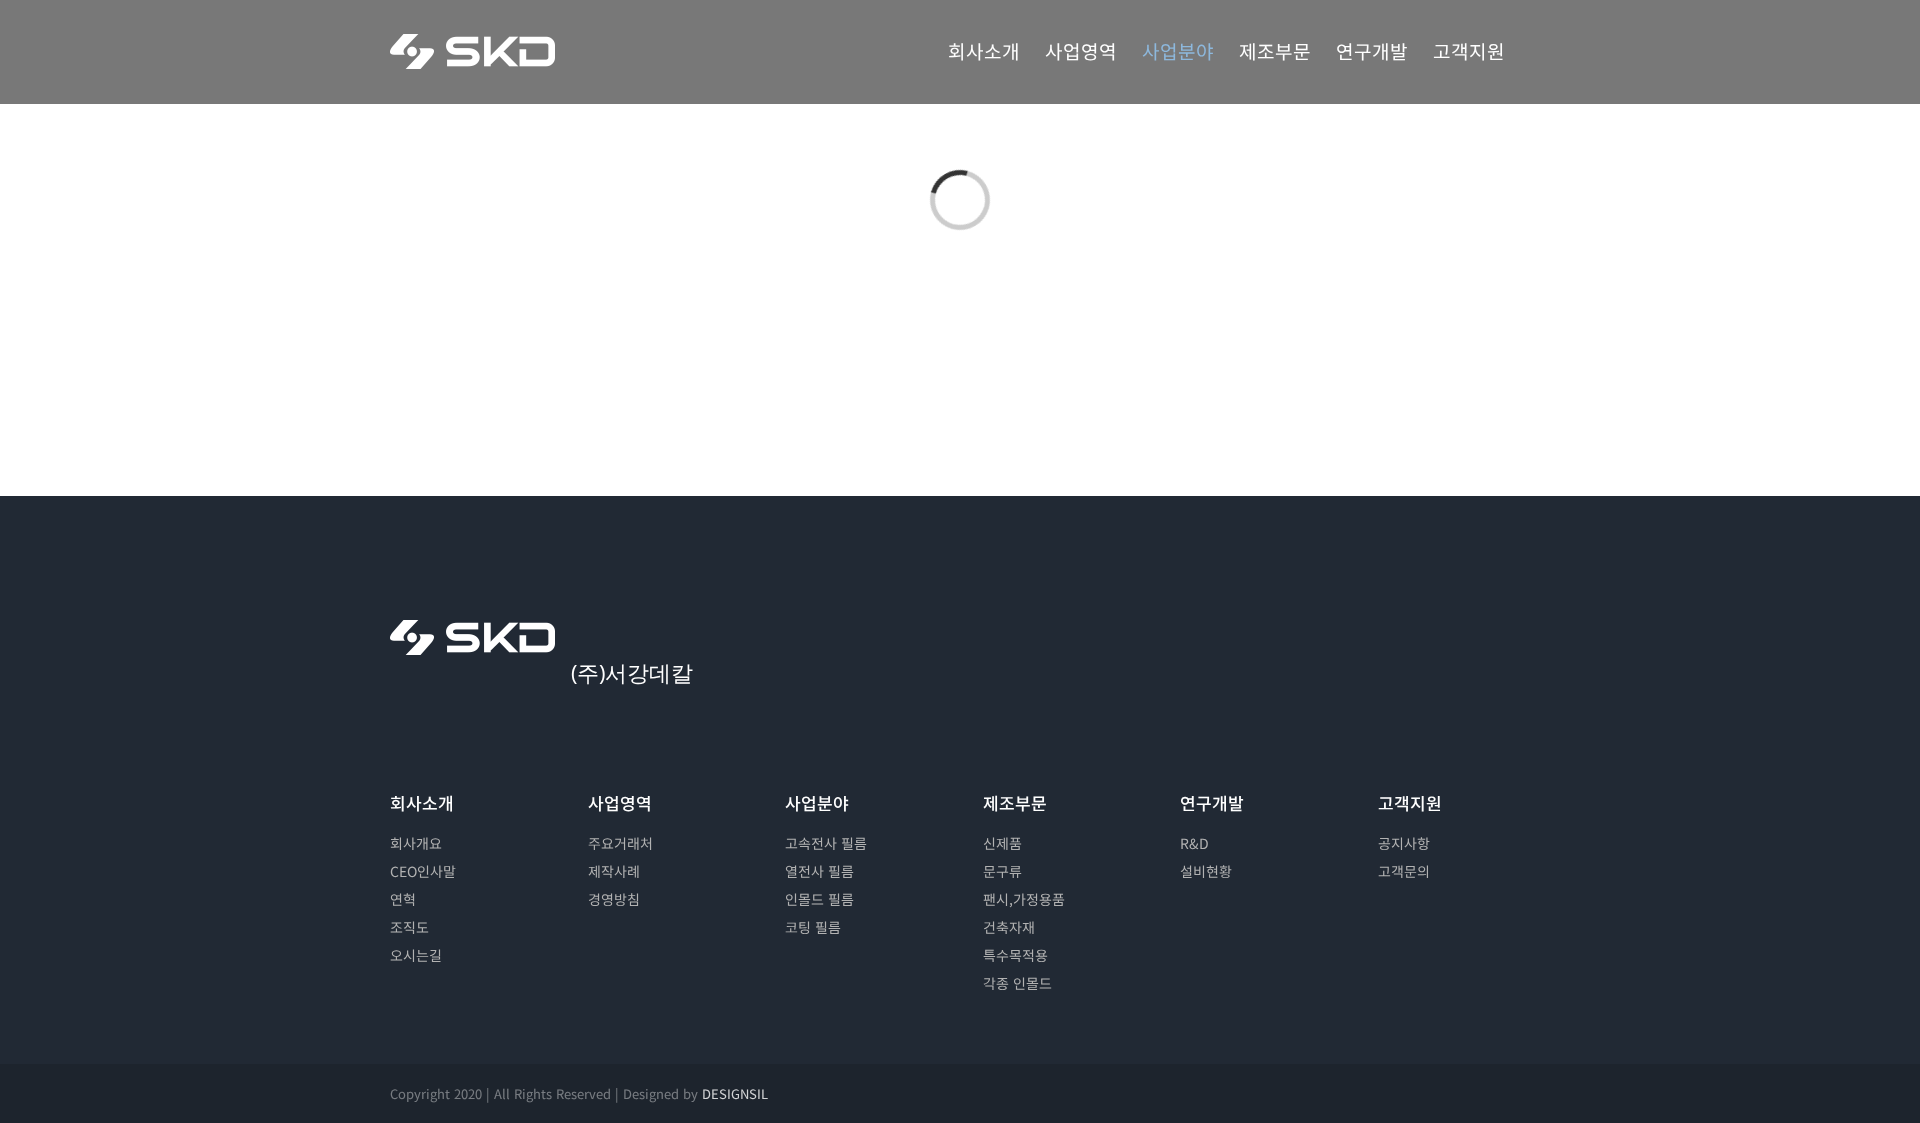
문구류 (1002, 871)
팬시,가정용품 (1024, 899)
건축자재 (1009, 927)
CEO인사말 (423, 871)
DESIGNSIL (735, 1093)
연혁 (403, 899)
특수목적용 (1015, 955)
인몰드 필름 (819, 899)
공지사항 (1404, 843)
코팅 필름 (813, 927)
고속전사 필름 (826, 843)
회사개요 (416, 843)
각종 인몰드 (1017, 983)
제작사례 (614, 871)
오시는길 (416, 955)
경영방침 (614, 899)
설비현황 (1206, 871)
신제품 (1002, 843)
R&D (1194, 843)
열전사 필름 (819, 871)
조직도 (409, 927)
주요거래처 (620, 843)
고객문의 (1404, 871)
